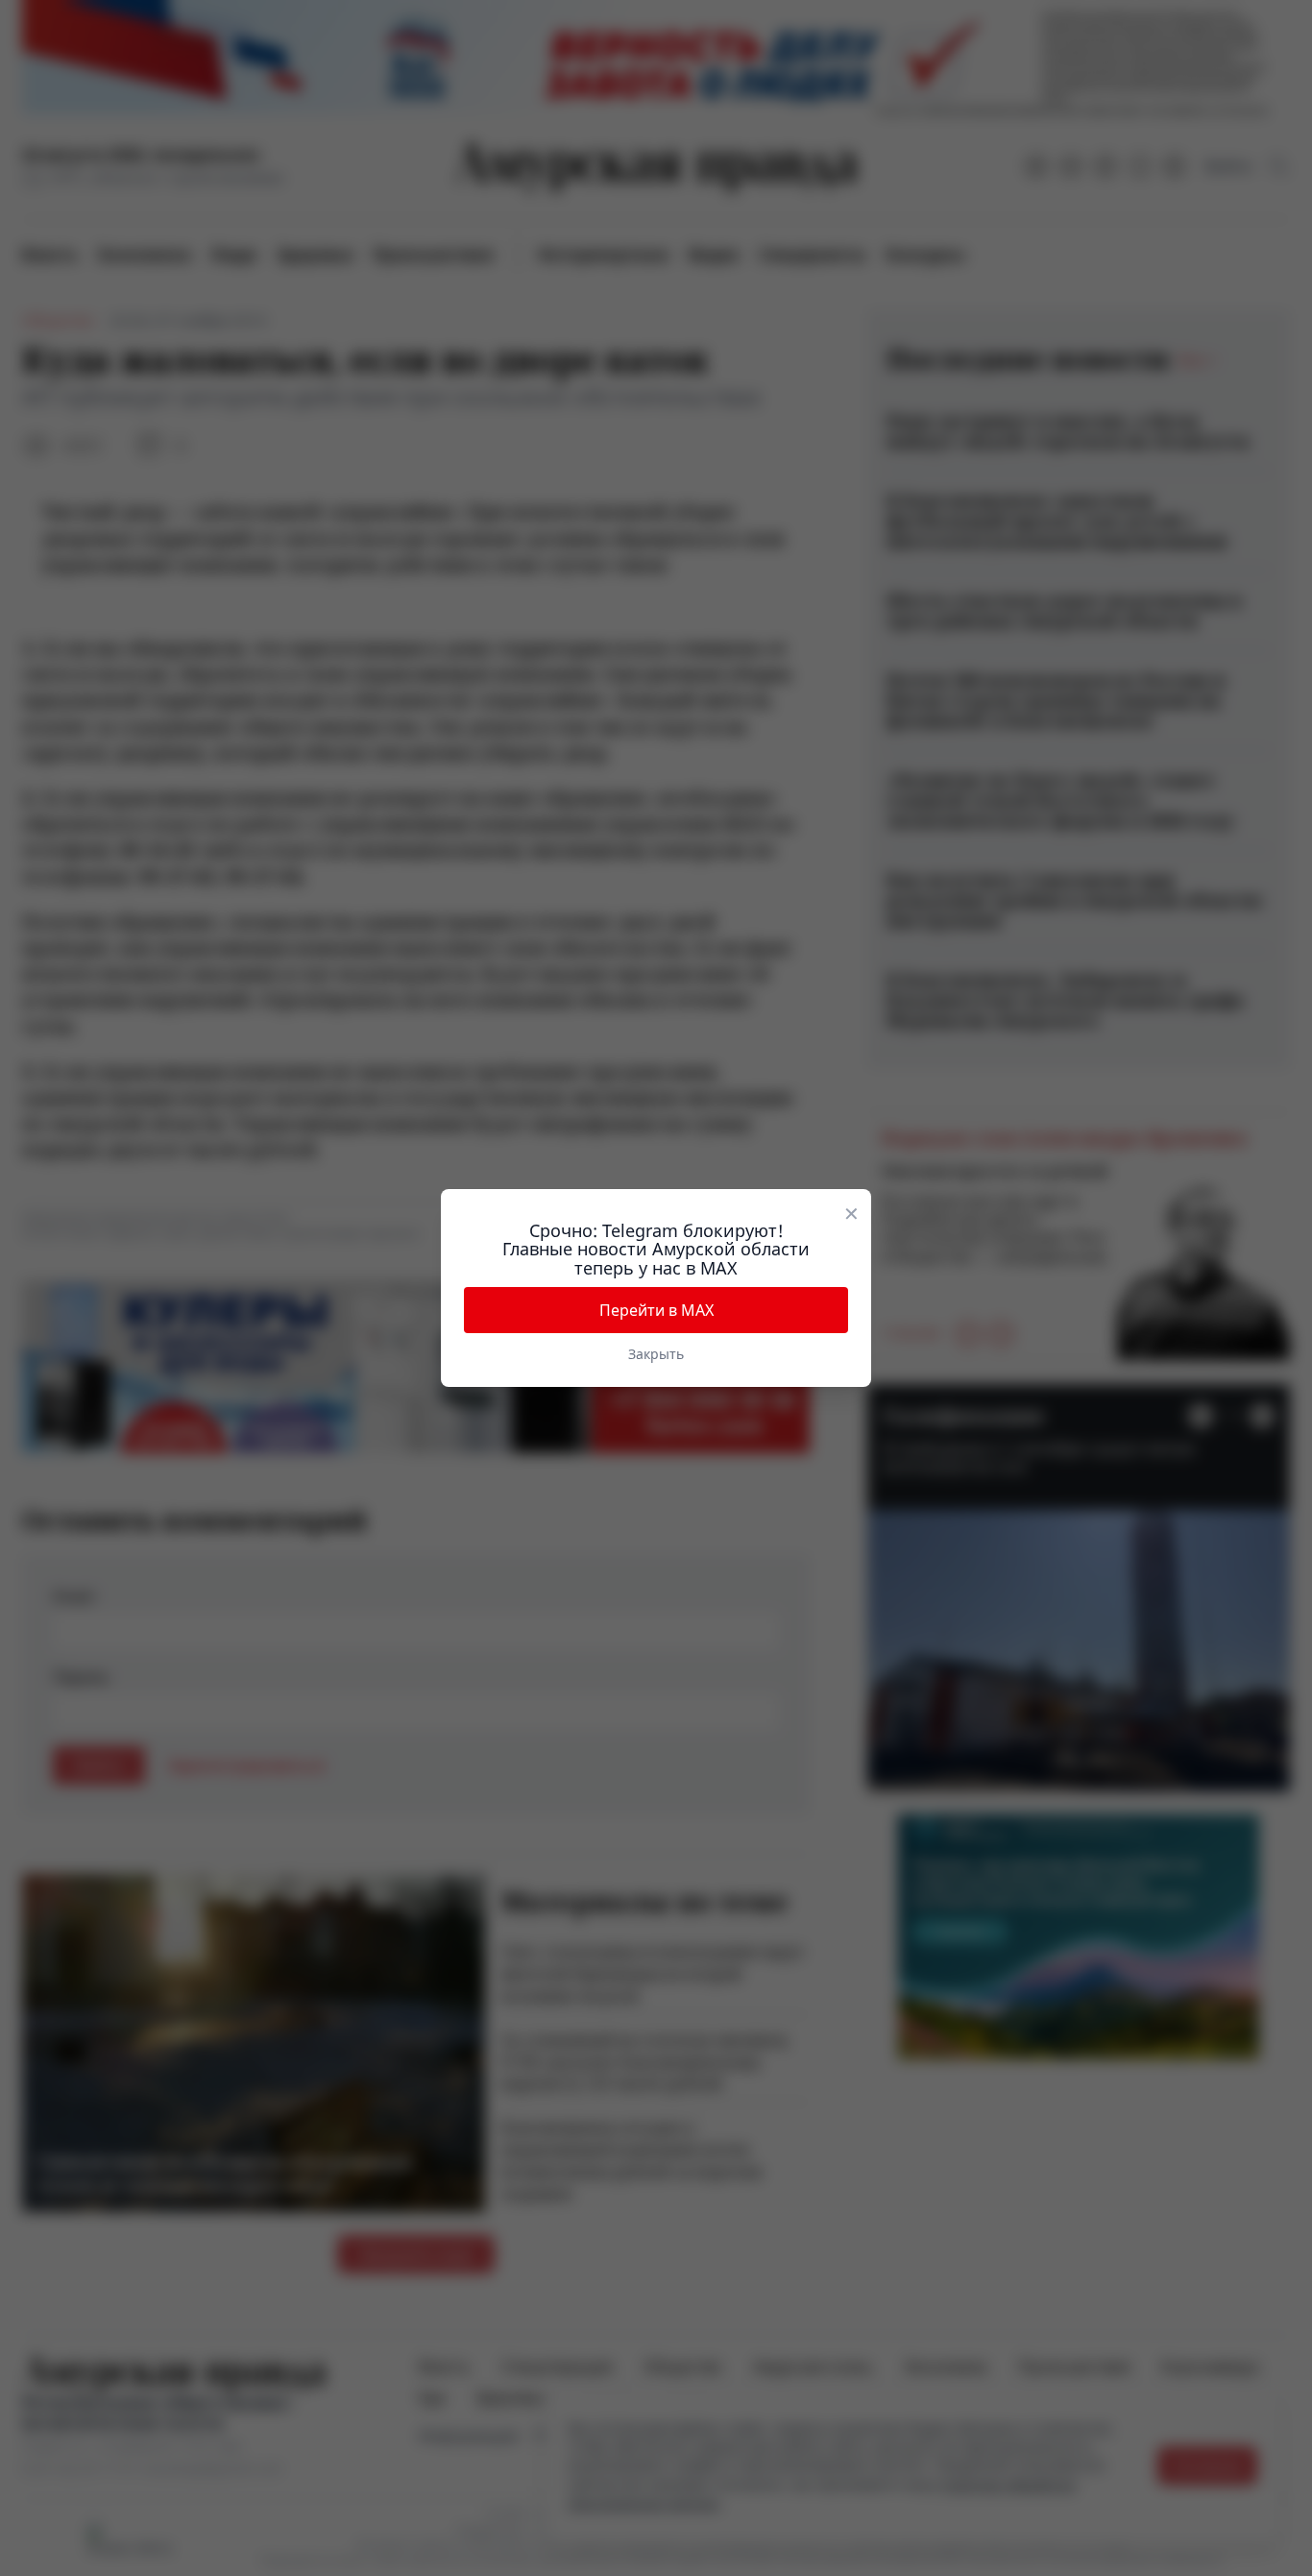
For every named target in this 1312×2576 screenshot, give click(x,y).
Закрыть (656, 1354)
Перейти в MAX (656, 1310)
